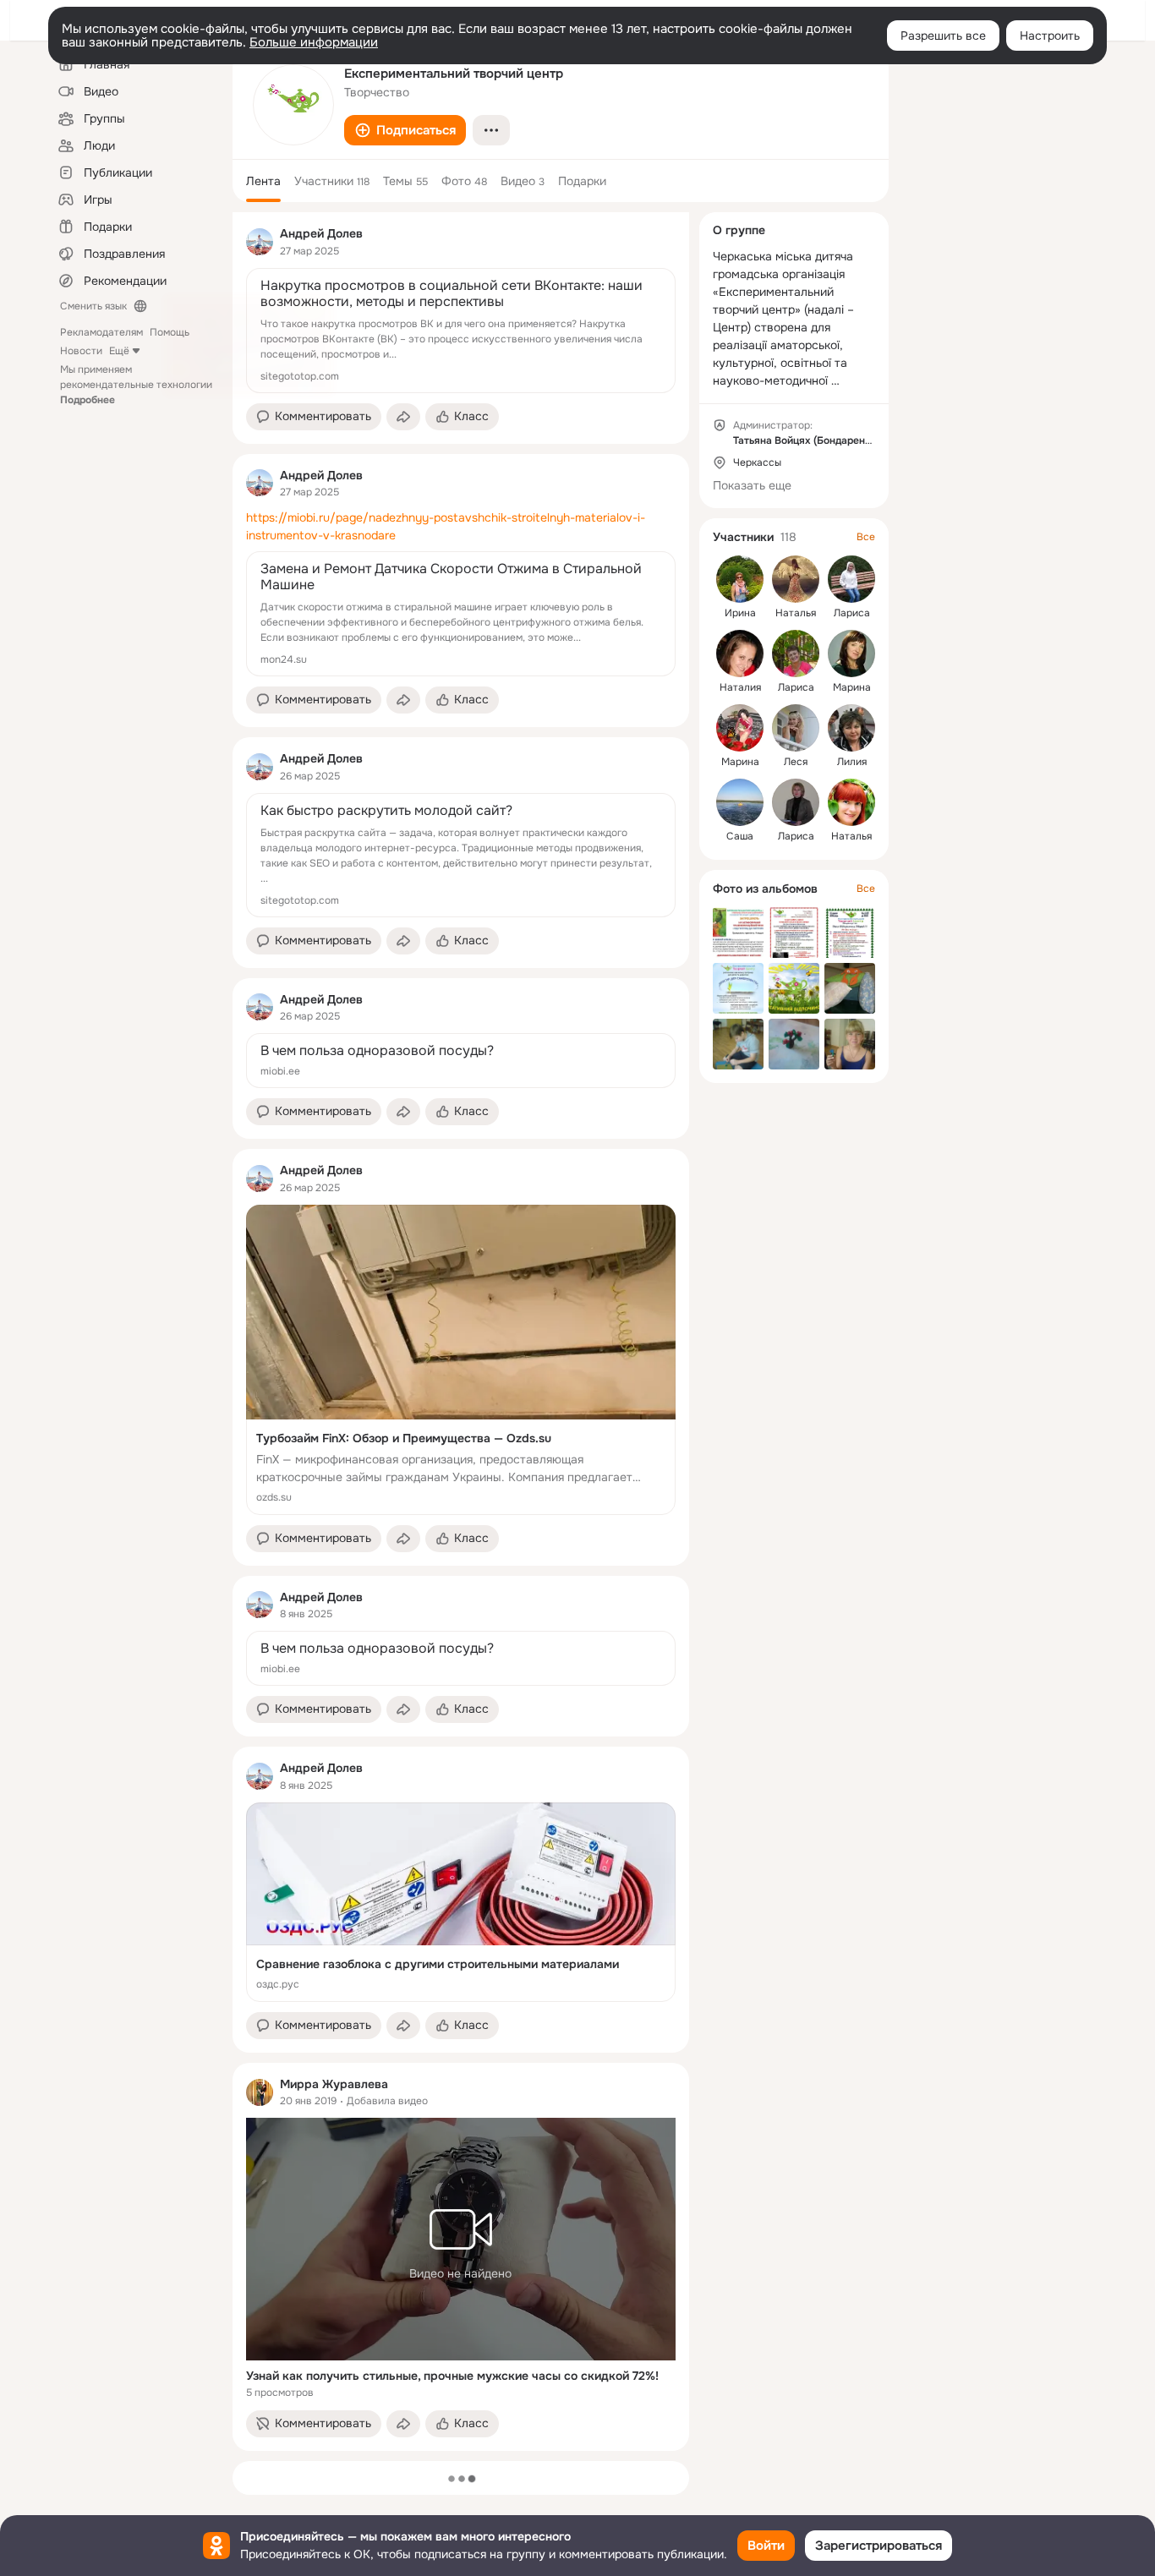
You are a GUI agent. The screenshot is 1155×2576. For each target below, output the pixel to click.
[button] (405, 130)
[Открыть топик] (461, 527)
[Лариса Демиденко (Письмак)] (796, 802)
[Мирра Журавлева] (260, 2092)
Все (866, 537)
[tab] (263, 181)
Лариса (852, 613)
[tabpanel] (461, 1332)
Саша (740, 836)
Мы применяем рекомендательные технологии (136, 385)
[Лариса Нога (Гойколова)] (796, 654)
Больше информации (314, 42)
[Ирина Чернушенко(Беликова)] (740, 579)
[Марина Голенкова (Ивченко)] (851, 654)
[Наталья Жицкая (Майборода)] (851, 802)
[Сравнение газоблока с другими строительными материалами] (461, 1902)
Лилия (852, 762)
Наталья (796, 613)
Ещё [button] (119, 351)
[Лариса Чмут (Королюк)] (851, 579)
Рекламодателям (101, 332)
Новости (81, 351)
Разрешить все (943, 36)
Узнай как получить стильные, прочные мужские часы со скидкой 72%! (452, 2376)
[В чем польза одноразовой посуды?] (461, 1061)
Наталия (740, 687)
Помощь (170, 332)
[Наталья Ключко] (796, 579)
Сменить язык (93, 306)
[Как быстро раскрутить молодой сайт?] (461, 855)
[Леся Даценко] (796, 728)
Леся (796, 762)
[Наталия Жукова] (740, 654)
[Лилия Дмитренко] (851, 728)
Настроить (1050, 36)
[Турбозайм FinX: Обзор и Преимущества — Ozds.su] (461, 1360)
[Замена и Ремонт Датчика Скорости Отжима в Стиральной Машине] (461, 614)
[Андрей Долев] (260, 242)
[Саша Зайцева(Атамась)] (740, 802)
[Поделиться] (403, 417)
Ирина (740, 613)
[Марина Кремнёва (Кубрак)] (740, 728)
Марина (852, 687)
